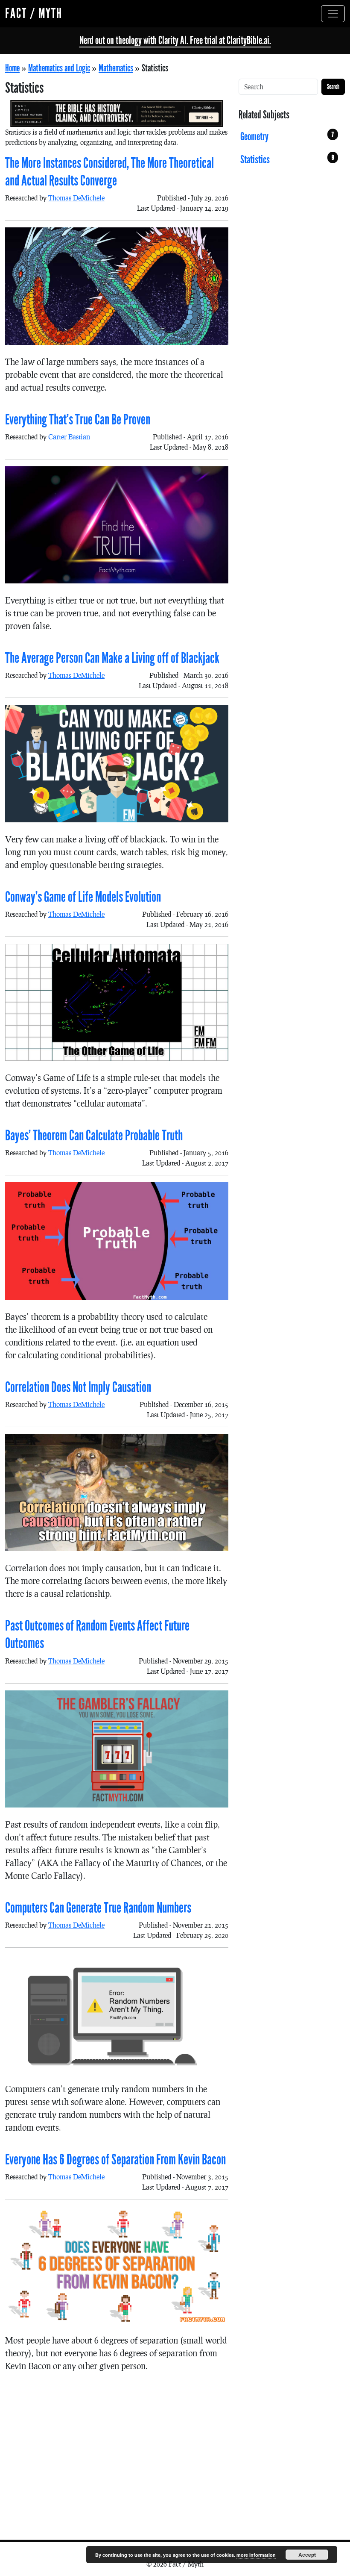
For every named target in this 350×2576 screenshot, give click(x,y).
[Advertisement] (117, 2449)
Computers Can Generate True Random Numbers (98, 1908)
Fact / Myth (34, 13)
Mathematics (116, 68)
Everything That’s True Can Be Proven (78, 420)
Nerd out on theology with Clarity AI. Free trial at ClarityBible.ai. (175, 40)
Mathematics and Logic (59, 68)
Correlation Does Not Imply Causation (78, 1387)
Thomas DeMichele (76, 198)
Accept (307, 2555)
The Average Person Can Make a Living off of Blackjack (112, 658)
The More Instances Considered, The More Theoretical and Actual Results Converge (109, 172)
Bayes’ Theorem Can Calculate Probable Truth (94, 1135)
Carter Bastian (69, 437)
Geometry (287, 137)
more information (256, 2555)
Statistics (287, 160)
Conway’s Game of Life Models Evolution (83, 897)
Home (12, 68)
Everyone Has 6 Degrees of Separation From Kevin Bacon (115, 2159)
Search (333, 87)
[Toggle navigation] (333, 14)
